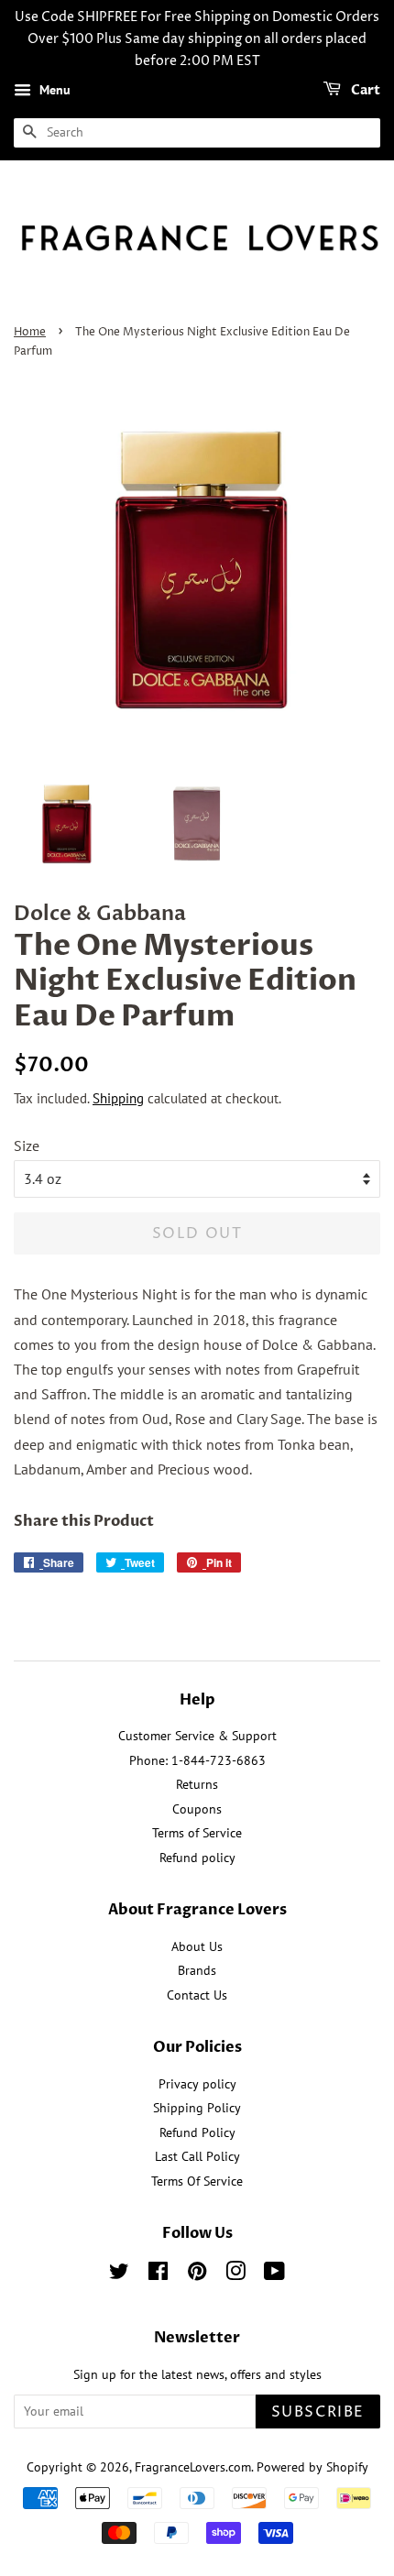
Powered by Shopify (312, 2467)
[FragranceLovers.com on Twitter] (119, 2275)
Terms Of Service (197, 2181)
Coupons (197, 1809)
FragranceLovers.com (193, 2467)
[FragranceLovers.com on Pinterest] (197, 2275)
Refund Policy (197, 2132)
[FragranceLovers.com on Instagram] (235, 2275)
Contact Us (197, 1995)
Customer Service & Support (197, 1736)
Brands (197, 1970)
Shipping (118, 1098)
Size (27, 1145)
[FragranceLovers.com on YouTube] (274, 2275)
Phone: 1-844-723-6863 (197, 1760)
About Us (197, 1946)
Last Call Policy (197, 2156)
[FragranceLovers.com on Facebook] (158, 2275)
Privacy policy (197, 2084)
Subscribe (318, 2412)
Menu (53, 91)
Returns (197, 1784)
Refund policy (197, 1858)
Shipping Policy (197, 2108)
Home (30, 332)
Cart (364, 91)
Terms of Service (197, 1833)
